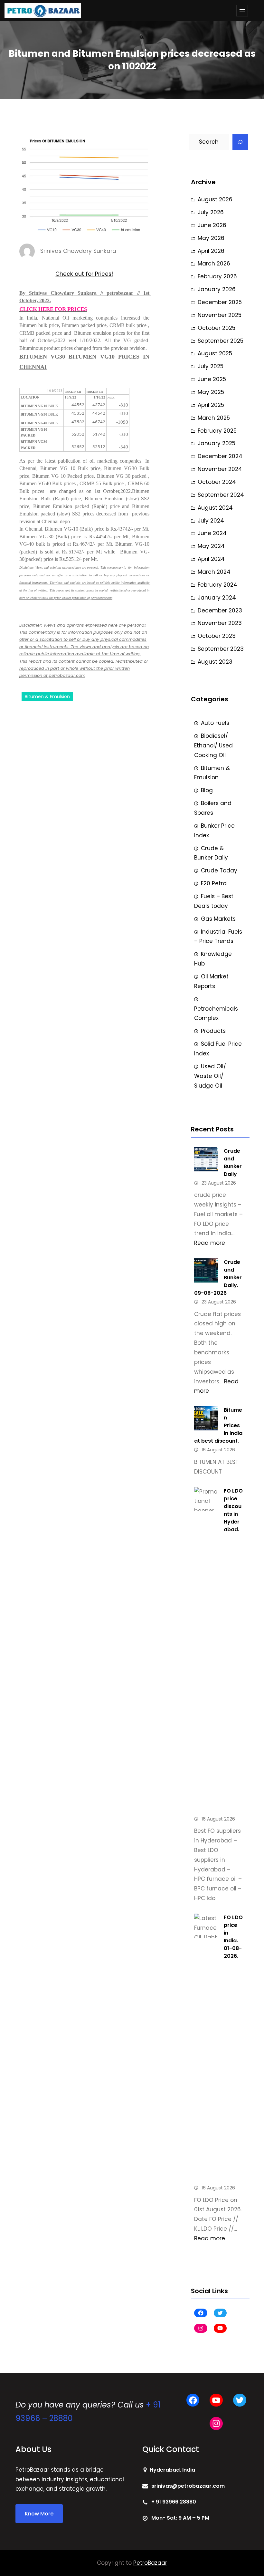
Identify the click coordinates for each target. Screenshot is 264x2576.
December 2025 (220, 302)
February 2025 (217, 431)
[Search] (240, 142)
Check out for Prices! (84, 274)
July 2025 (211, 366)
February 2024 (217, 585)
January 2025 (217, 443)
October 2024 (217, 482)
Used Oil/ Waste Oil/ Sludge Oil (210, 1076)
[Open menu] (242, 11)
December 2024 (220, 456)
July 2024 (211, 521)
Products (213, 1031)
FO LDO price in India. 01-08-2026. (233, 1937)
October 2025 (217, 328)
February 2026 (217, 276)
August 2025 (215, 353)
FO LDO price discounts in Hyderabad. (233, 1510)
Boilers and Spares (213, 808)
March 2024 (214, 572)
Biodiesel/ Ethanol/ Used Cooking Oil (213, 745)
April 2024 (211, 559)
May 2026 (211, 238)
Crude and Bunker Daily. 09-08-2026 (218, 1278)
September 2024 (221, 495)
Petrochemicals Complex (216, 1014)
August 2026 (215, 199)
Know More (39, 2514)
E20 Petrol (214, 883)
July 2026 (211, 212)
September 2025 (221, 341)
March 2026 (214, 264)
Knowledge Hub (213, 959)
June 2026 (212, 225)
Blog (207, 790)
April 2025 (211, 405)
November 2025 (220, 315)
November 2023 (220, 623)
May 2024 (211, 546)
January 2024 (217, 598)
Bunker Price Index (214, 831)
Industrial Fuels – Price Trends (218, 937)
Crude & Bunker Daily (211, 853)
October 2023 (217, 636)
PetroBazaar (150, 2563)
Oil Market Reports (211, 981)
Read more (210, 1243)
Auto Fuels (215, 723)
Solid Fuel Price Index (218, 1049)
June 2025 (212, 379)
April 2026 (211, 251)
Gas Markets (218, 919)
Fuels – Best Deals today (214, 901)
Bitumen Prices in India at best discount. (218, 1425)
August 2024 (215, 508)
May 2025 (211, 392)
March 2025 (214, 418)
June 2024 (212, 533)
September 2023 (221, 649)
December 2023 (220, 610)
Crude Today (219, 870)
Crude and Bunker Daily (233, 1163)
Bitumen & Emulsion (47, 697)
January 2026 (217, 289)
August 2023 (215, 662)
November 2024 (220, 469)
